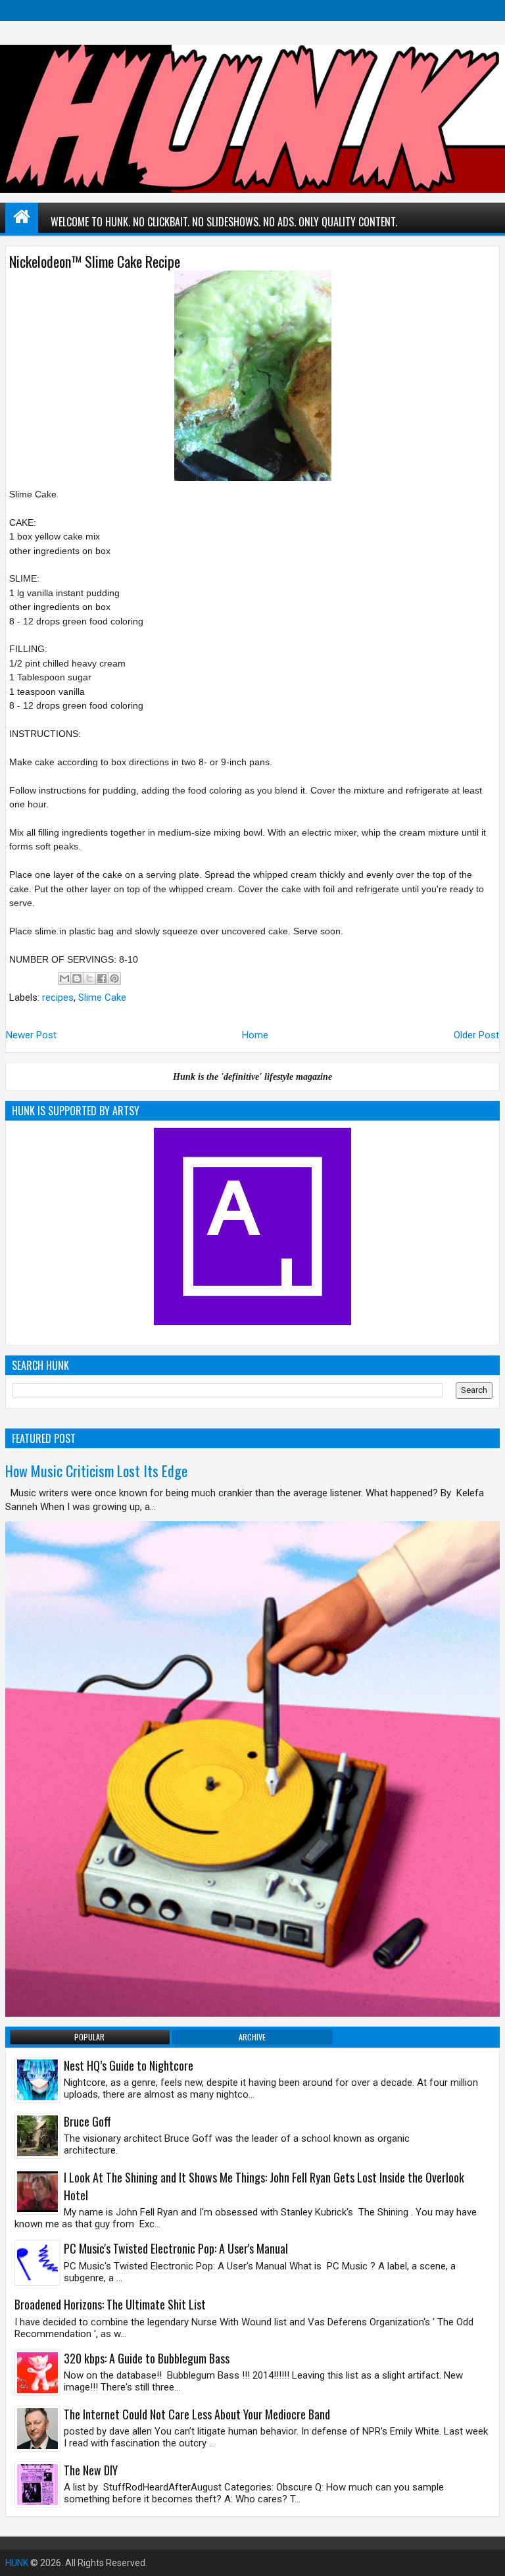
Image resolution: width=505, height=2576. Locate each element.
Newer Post (31, 1035)
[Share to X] (89, 978)
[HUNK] (22, 216)
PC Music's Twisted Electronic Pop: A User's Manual (176, 2248)
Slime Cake (102, 998)
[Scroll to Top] (485, 2556)
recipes (58, 998)
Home (255, 1035)
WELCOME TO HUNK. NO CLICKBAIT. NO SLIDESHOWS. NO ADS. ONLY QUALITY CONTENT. (224, 222)
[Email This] (64, 978)
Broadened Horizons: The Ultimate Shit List (110, 2304)
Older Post (476, 1035)
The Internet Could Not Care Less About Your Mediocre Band (197, 2414)
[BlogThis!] (77, 978)
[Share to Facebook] (102, 978)
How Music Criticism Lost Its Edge (96, 1471)
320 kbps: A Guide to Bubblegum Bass (147, 2358)
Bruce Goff (87, 2121)
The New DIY (91, 2470)
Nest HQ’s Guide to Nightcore (129, 2065)
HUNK (17, 2563)
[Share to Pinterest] (114, 978)
